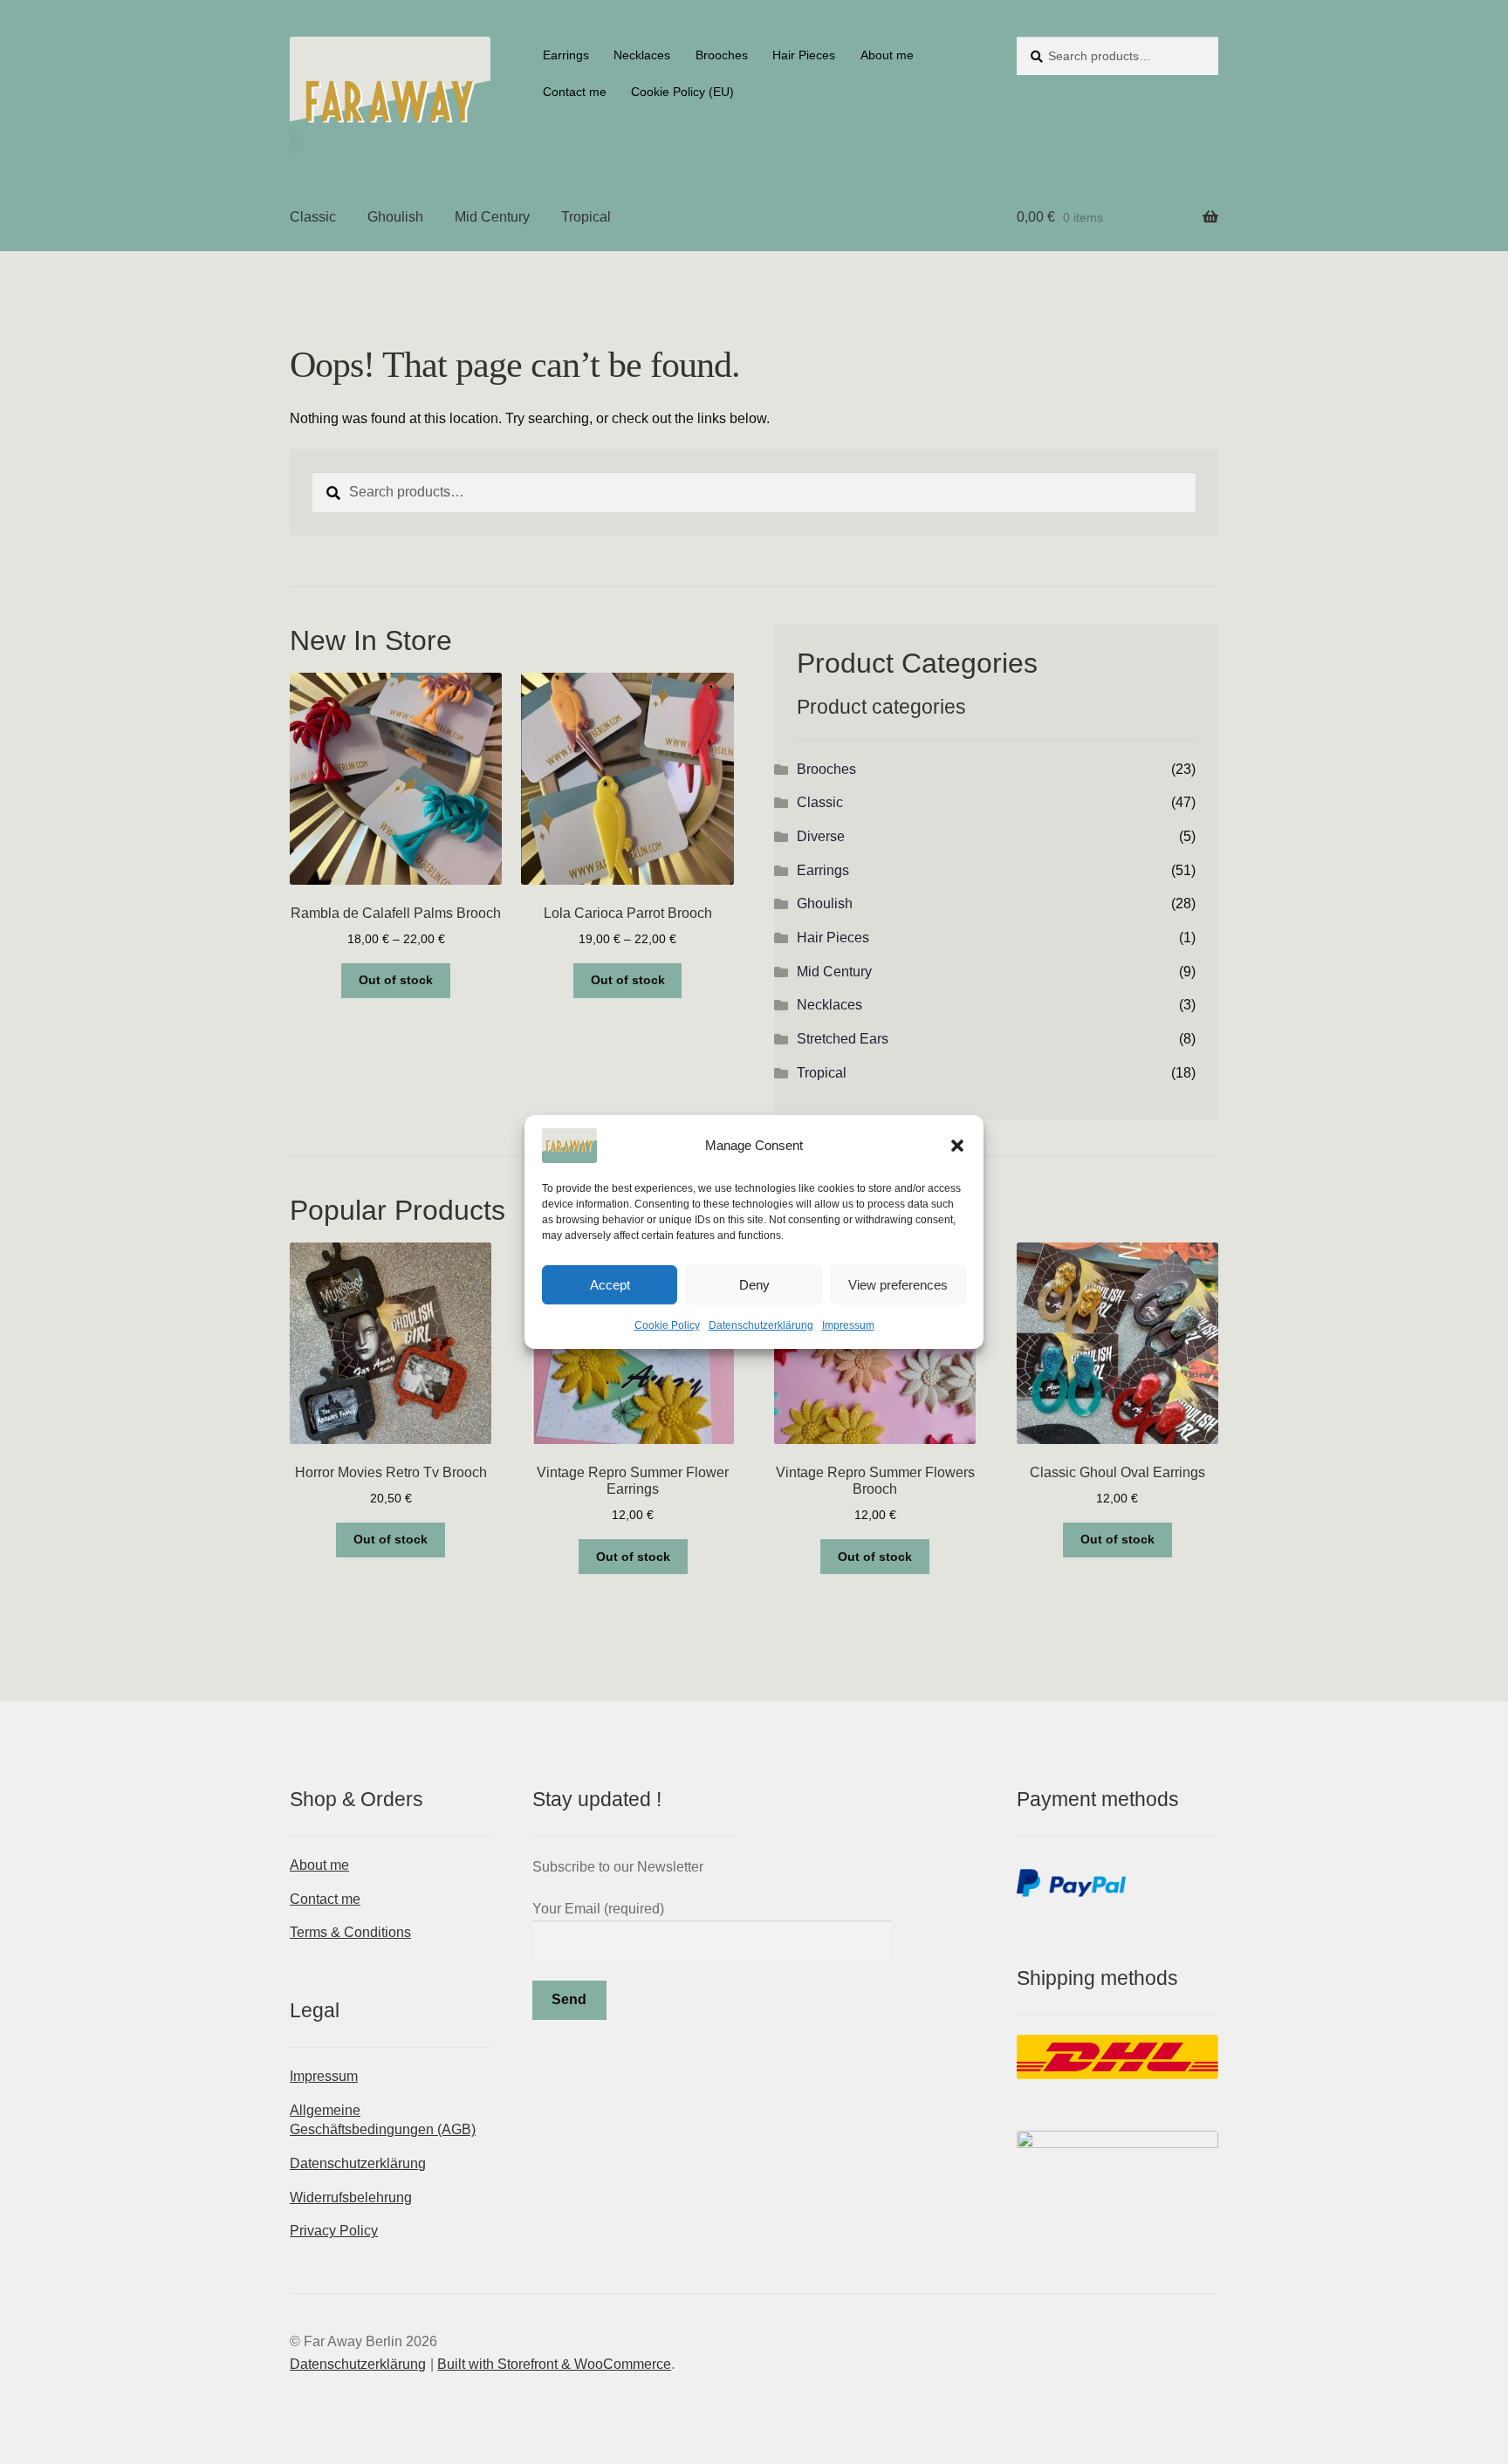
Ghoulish (395, 217)
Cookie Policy (667, 1325)
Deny (754, 1285)
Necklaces (642, 55)
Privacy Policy (334, 2231)
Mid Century (492, 217)
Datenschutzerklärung (761, 1325)
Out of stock (396, 980)
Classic (313, 217)
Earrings (566, 55)
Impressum (848, 1325)
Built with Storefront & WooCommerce (554, 2364)
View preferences (898, 1285)
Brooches (722, 55)
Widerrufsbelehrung (351, 2197)
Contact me (575, 92)
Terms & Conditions (350, 1932)
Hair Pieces (804, 55)
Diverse (821, 836)
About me (887, 55)
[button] (957, 1146)
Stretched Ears (843, 1039)
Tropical (586, 217)
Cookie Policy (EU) (682, 92)
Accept (610, 1285)
